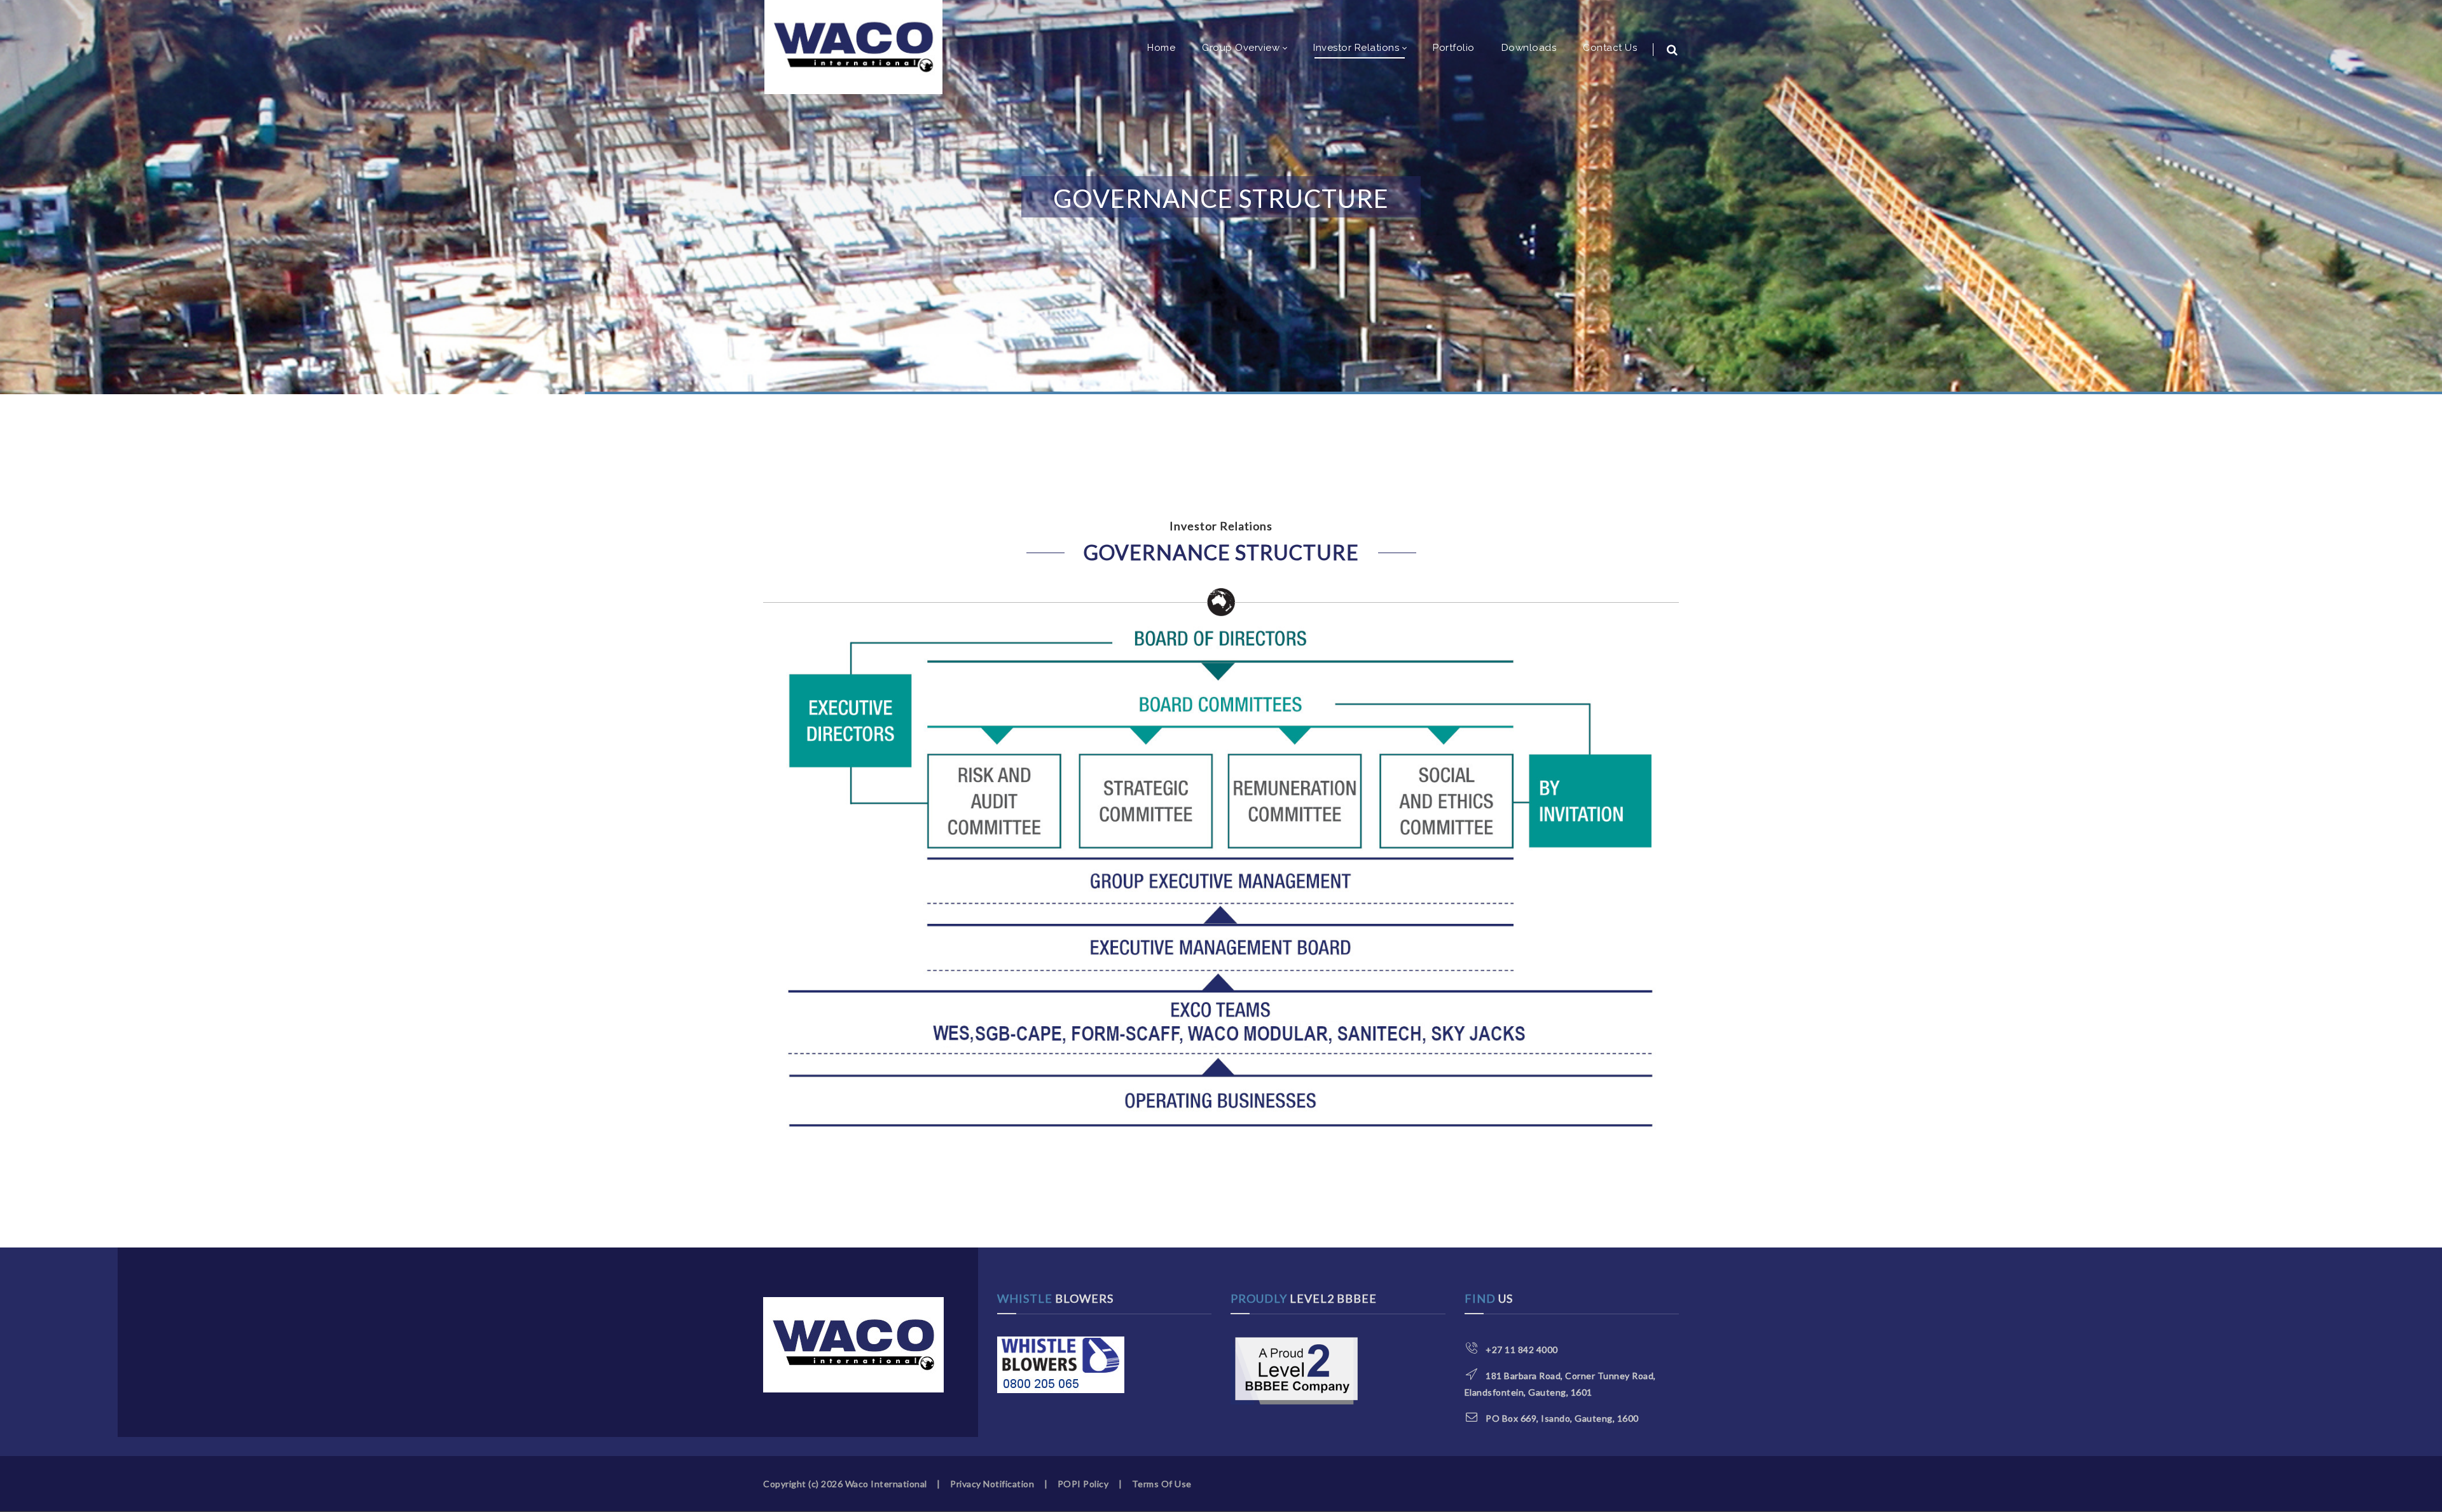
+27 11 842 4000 (1522, 1350)
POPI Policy (1083, 1484)
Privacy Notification (992, 1484)
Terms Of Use (1162, 1484)
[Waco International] (853, 47)
